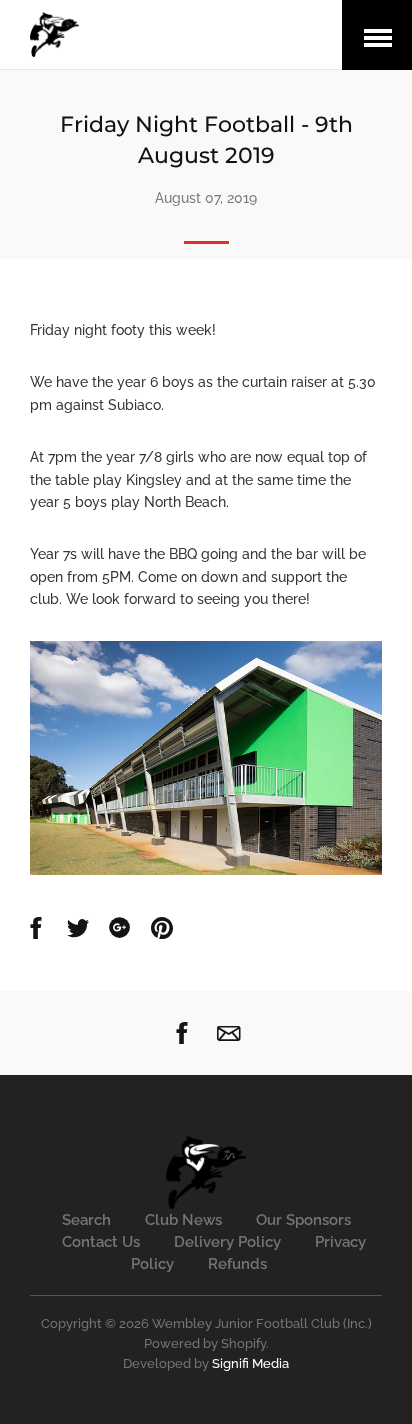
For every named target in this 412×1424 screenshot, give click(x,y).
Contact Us (101, 1242)
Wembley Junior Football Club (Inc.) (262, 1323)
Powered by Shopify (205, 1343)
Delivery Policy (227, 1242)
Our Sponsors (303, 1220)
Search (86, 1220)
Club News (183, 1220)
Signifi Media (250, 1363)
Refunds (237, 1264)
